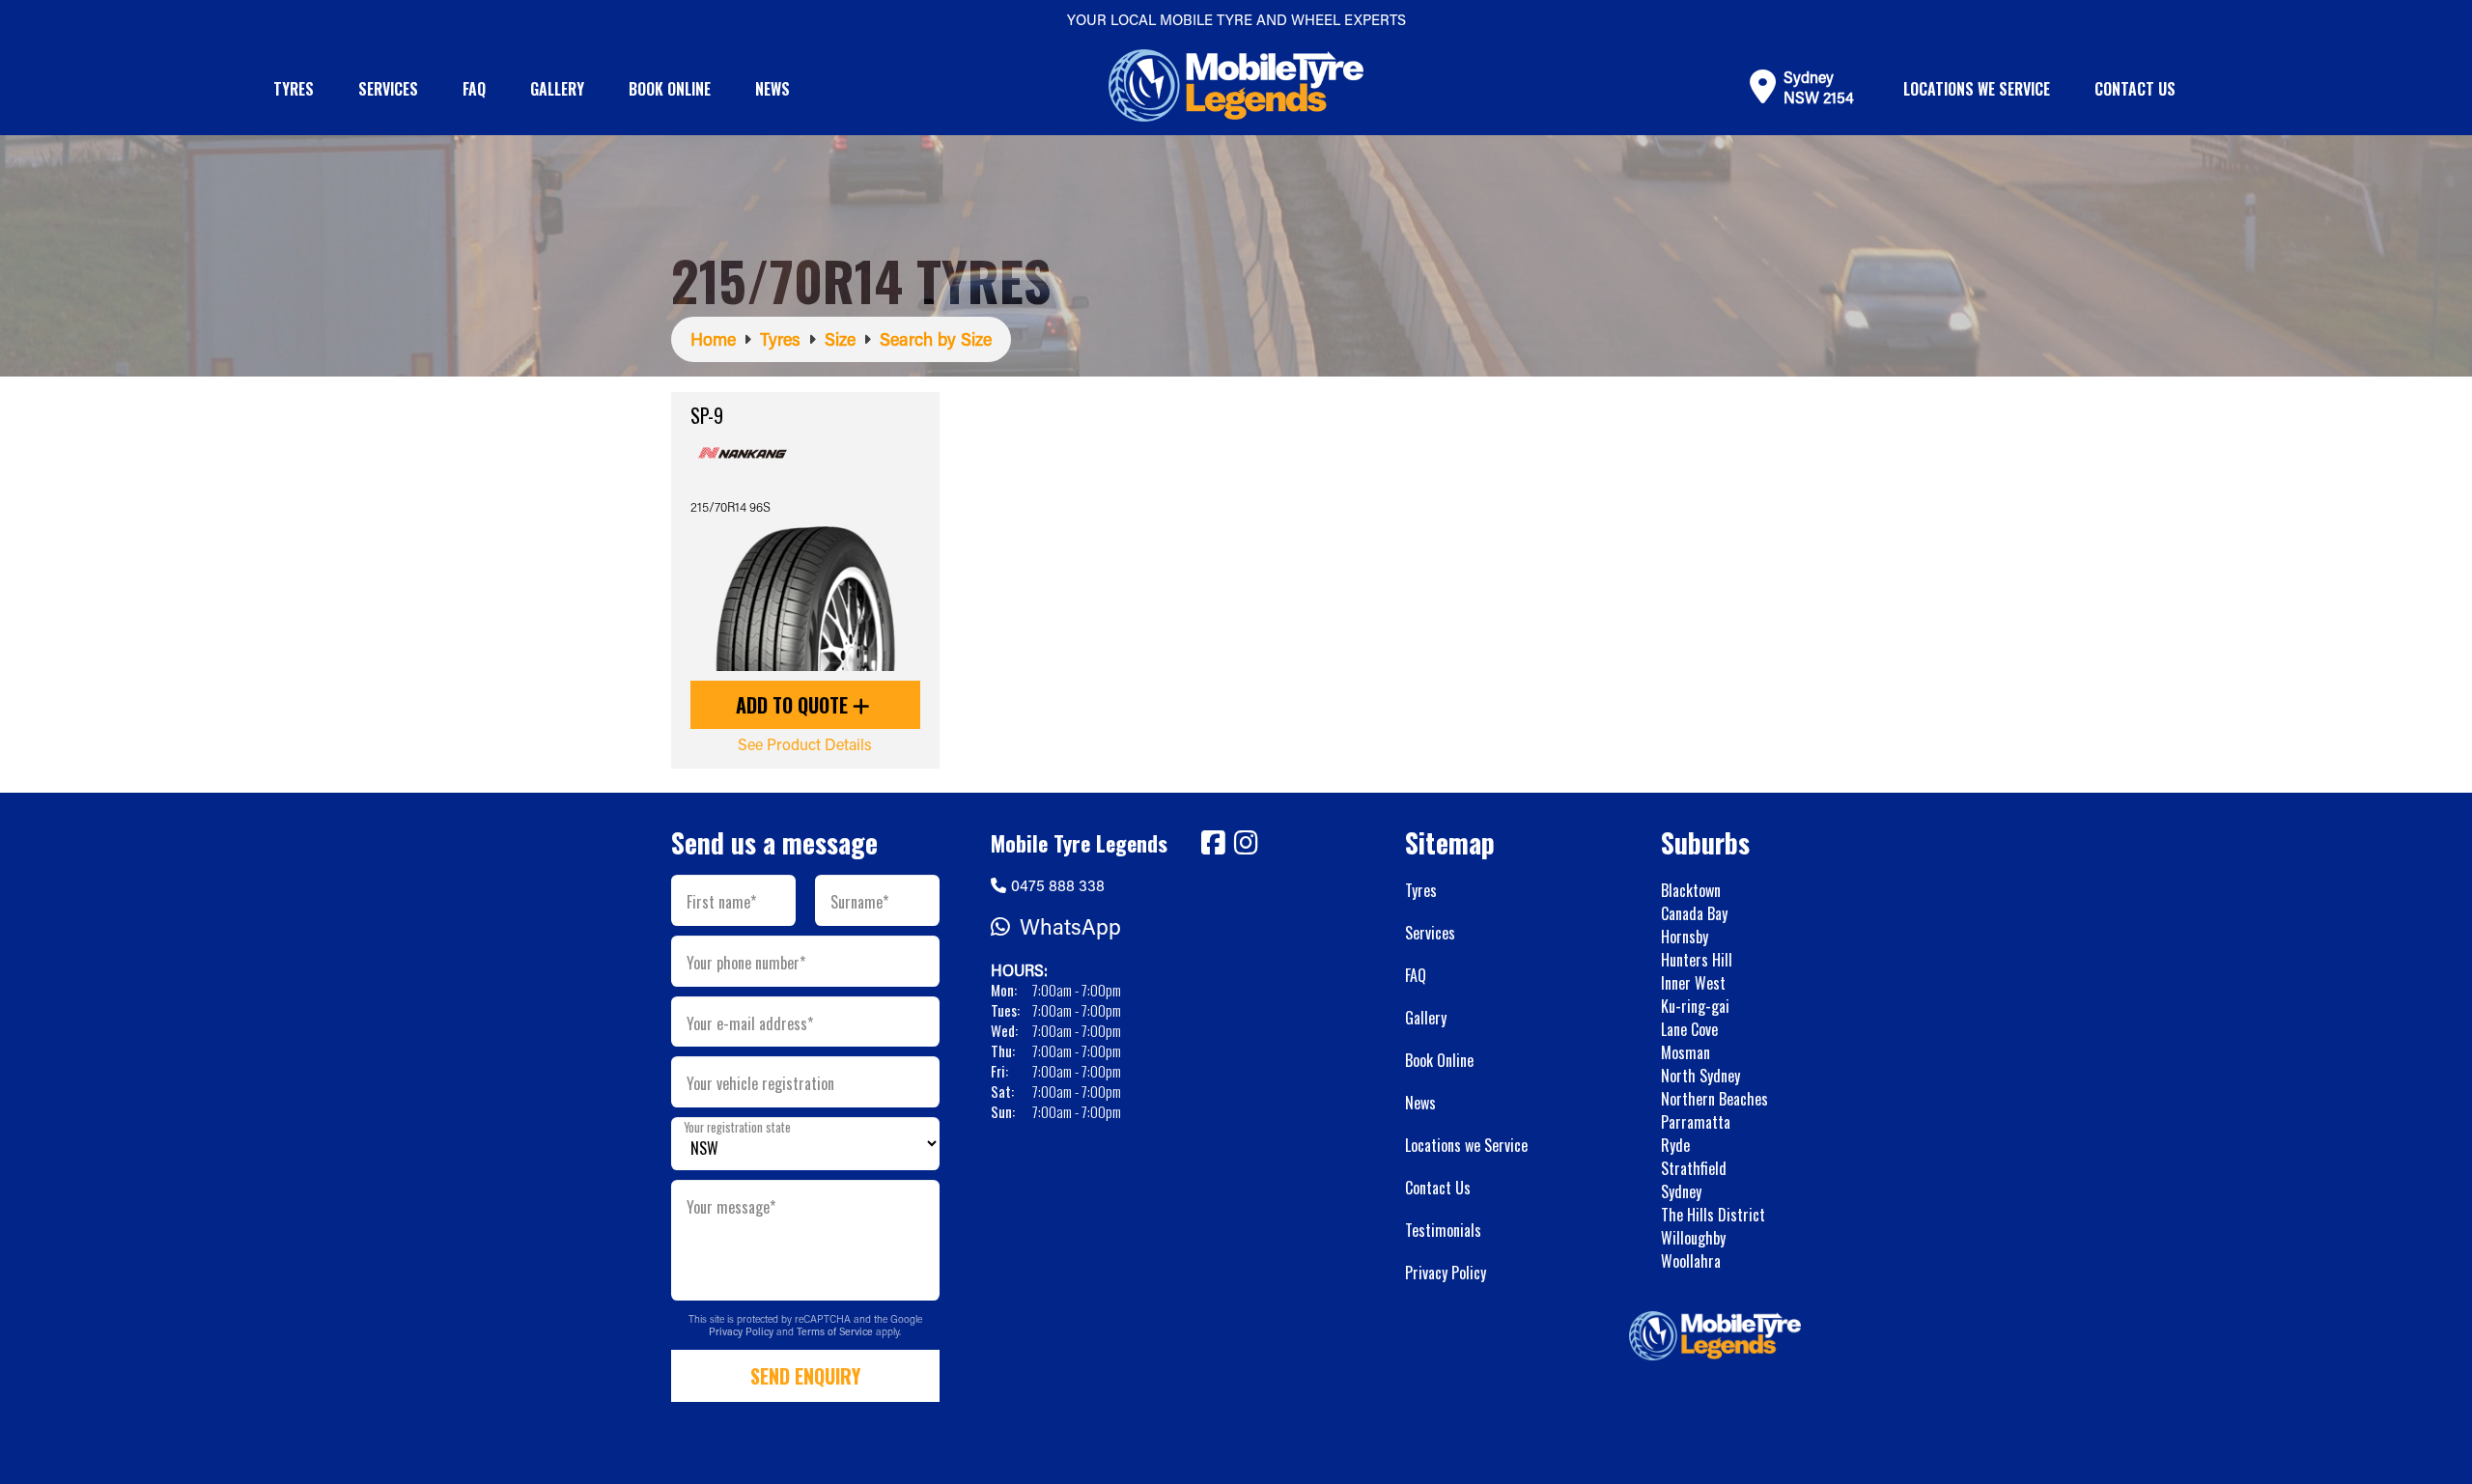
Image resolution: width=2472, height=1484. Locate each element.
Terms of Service (836, 1331)
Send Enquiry (805, 1376)
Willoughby (1693, 1238)
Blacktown (1691, 890)
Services (388, 89)
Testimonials (1443, 1230)
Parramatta (1696, 1122)
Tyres (294, 89)
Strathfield (1694, 1168)
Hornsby (1685, 937)
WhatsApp (1070, 926)
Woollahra (1691, 1261)
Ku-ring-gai (1695, 1006)
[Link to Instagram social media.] (1246, 843)
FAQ (474, 89)
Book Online (670, 89)
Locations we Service (1977, 89)
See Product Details (805, 744)
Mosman (1685, 1052)
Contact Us (2135, 89)
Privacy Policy (743, 1331)
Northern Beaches (1714, 1099)
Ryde (1675, 1145)
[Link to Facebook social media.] (1213, 843)
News (772, 89)
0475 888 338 (1058, 885)
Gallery (557, 89)
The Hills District (1713, 1215)
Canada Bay (1694, 913)
